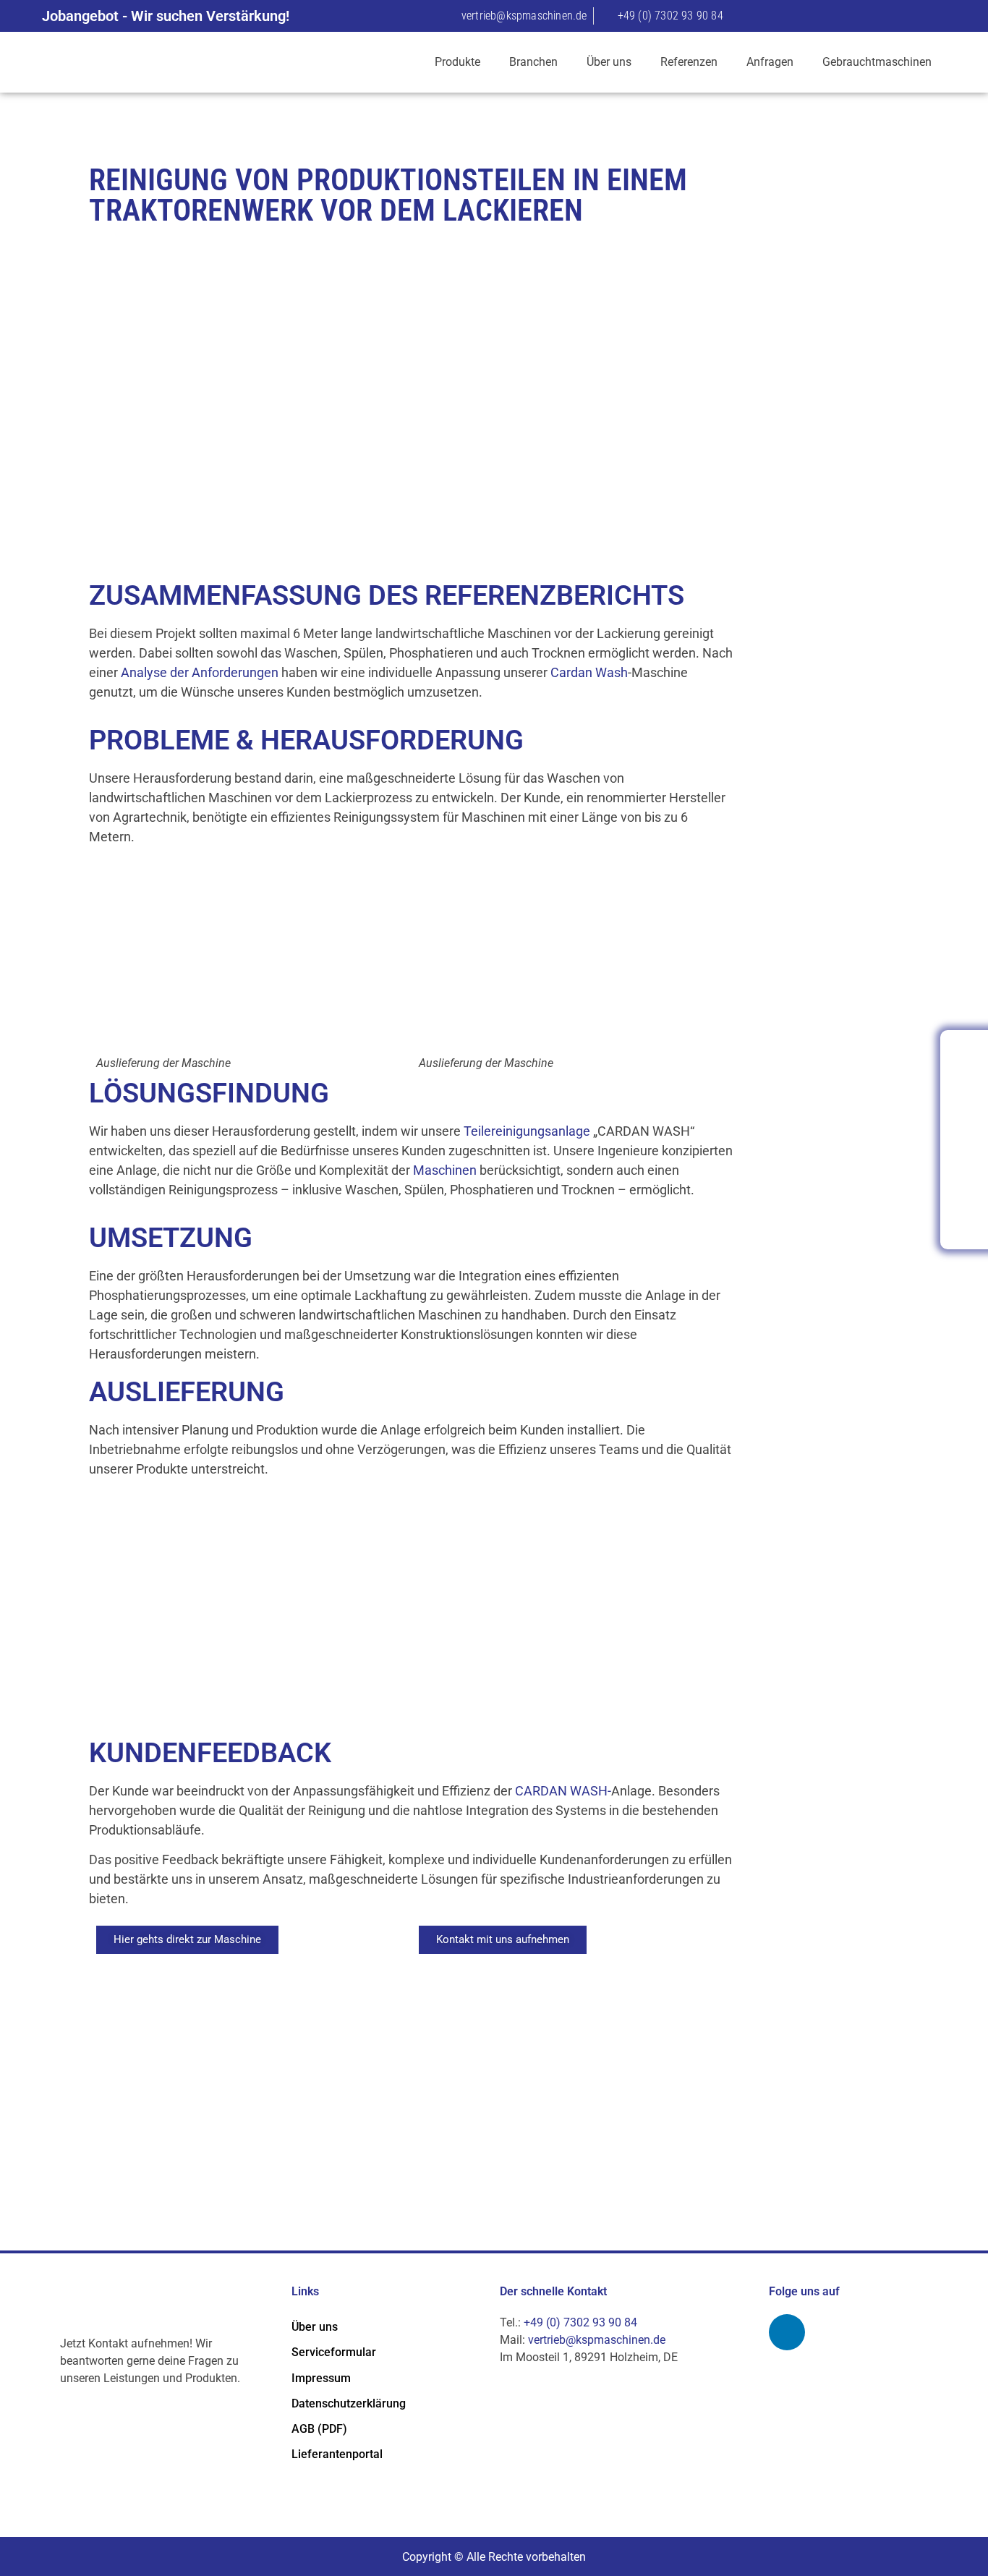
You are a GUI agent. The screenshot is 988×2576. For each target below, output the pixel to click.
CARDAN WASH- (563, 1791)
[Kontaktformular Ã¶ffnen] (965, 1097)
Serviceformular (334, 2352)
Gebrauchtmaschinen (877, 62)
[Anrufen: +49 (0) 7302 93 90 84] (965, 1055)
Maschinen (445, 1170)
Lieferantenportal (337, 2454)
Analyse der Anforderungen (200, 672)
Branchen (533, 62)
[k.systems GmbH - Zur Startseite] (164, 62)
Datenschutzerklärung (349, 2403)
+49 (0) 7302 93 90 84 (580, 2322)
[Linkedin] (787, 2332)
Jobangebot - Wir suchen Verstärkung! (166, 16)
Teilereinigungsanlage (527, 1131)
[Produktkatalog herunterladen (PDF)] (965, 1223)
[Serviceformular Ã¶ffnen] (965, 1139)
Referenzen (689, 62)
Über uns (609, 62)
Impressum (321, 2378)
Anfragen (770, 62)
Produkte (457, 62)
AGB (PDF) (319, 2429)
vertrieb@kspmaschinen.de (597, 2340)
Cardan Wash (589, 672)
